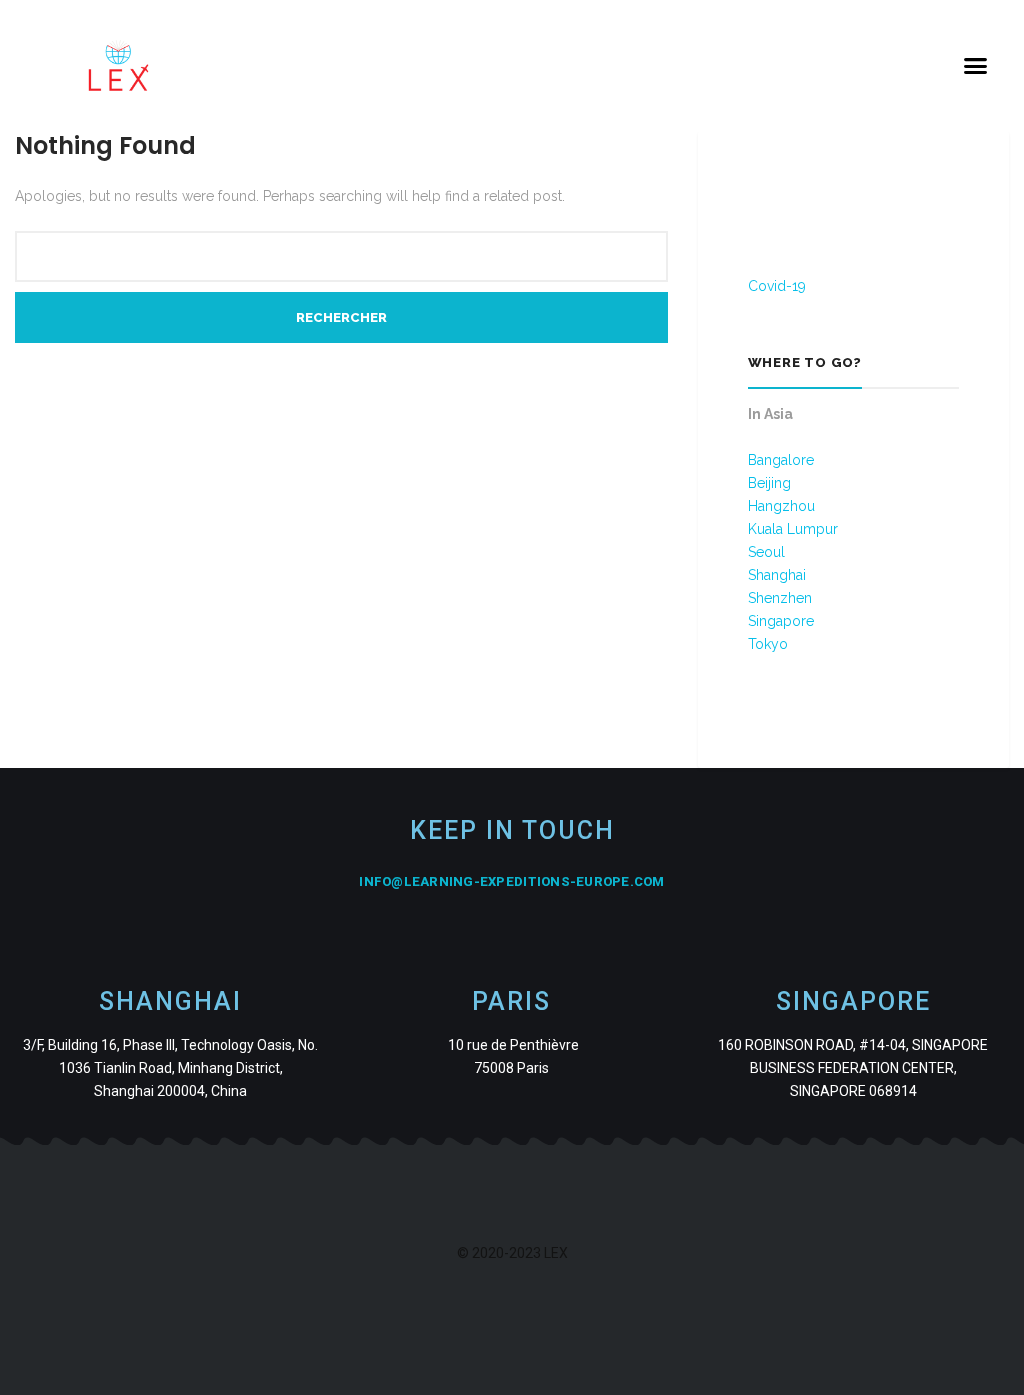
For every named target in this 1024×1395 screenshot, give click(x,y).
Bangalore (781, 460)
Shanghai (777, 575)
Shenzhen (780, 598)
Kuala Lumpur (793, 529)
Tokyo (768, 644)
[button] (975, 66)
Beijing (769, 483)
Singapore (781, 621)
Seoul (766, 552)
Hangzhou (781, 506)
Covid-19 (777, 286)
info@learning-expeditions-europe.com (511, 881)
